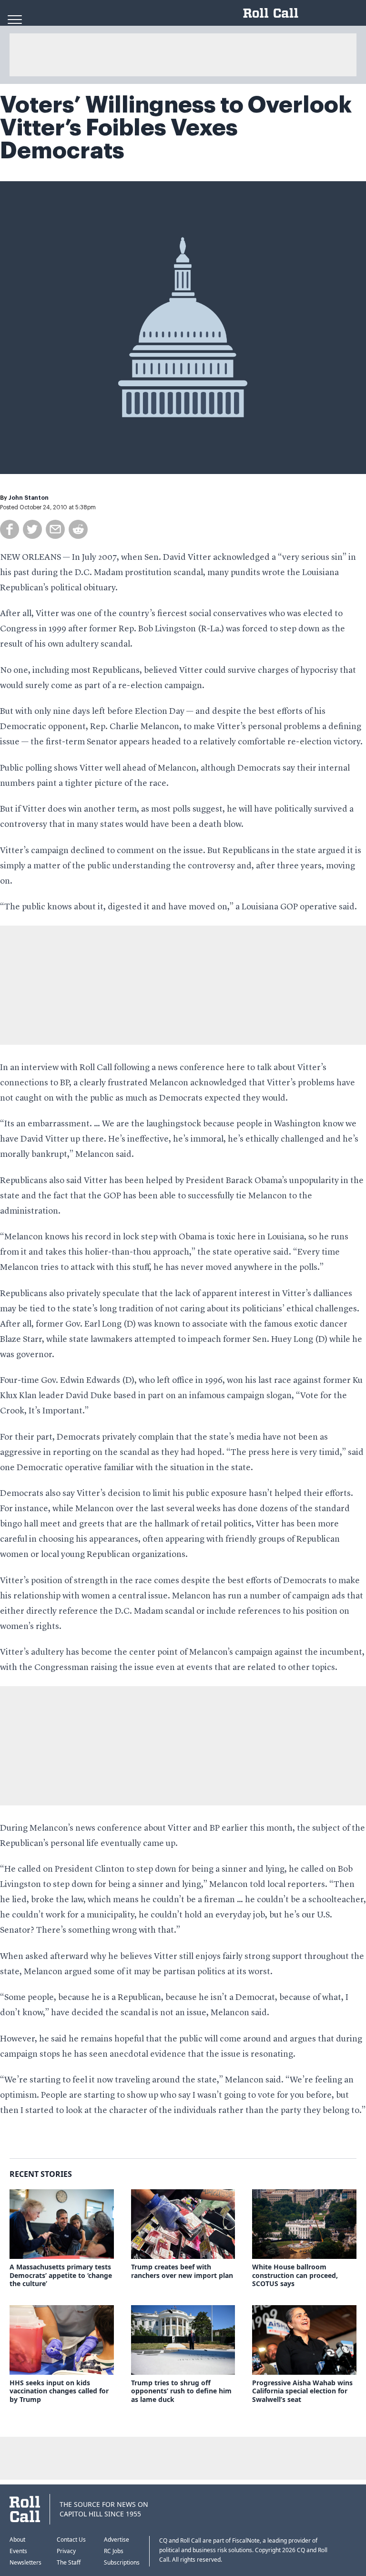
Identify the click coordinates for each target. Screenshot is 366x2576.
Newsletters (25, 2562)
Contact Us (71, 2540)
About (17, 2540)
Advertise (117, 2540)
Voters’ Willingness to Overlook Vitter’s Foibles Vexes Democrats (176, 128)
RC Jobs (114, 2551)
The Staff (69, 2562)
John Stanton (29, 498)
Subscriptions (122, 2562)
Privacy (66, 2551)
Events (18, 2551)
